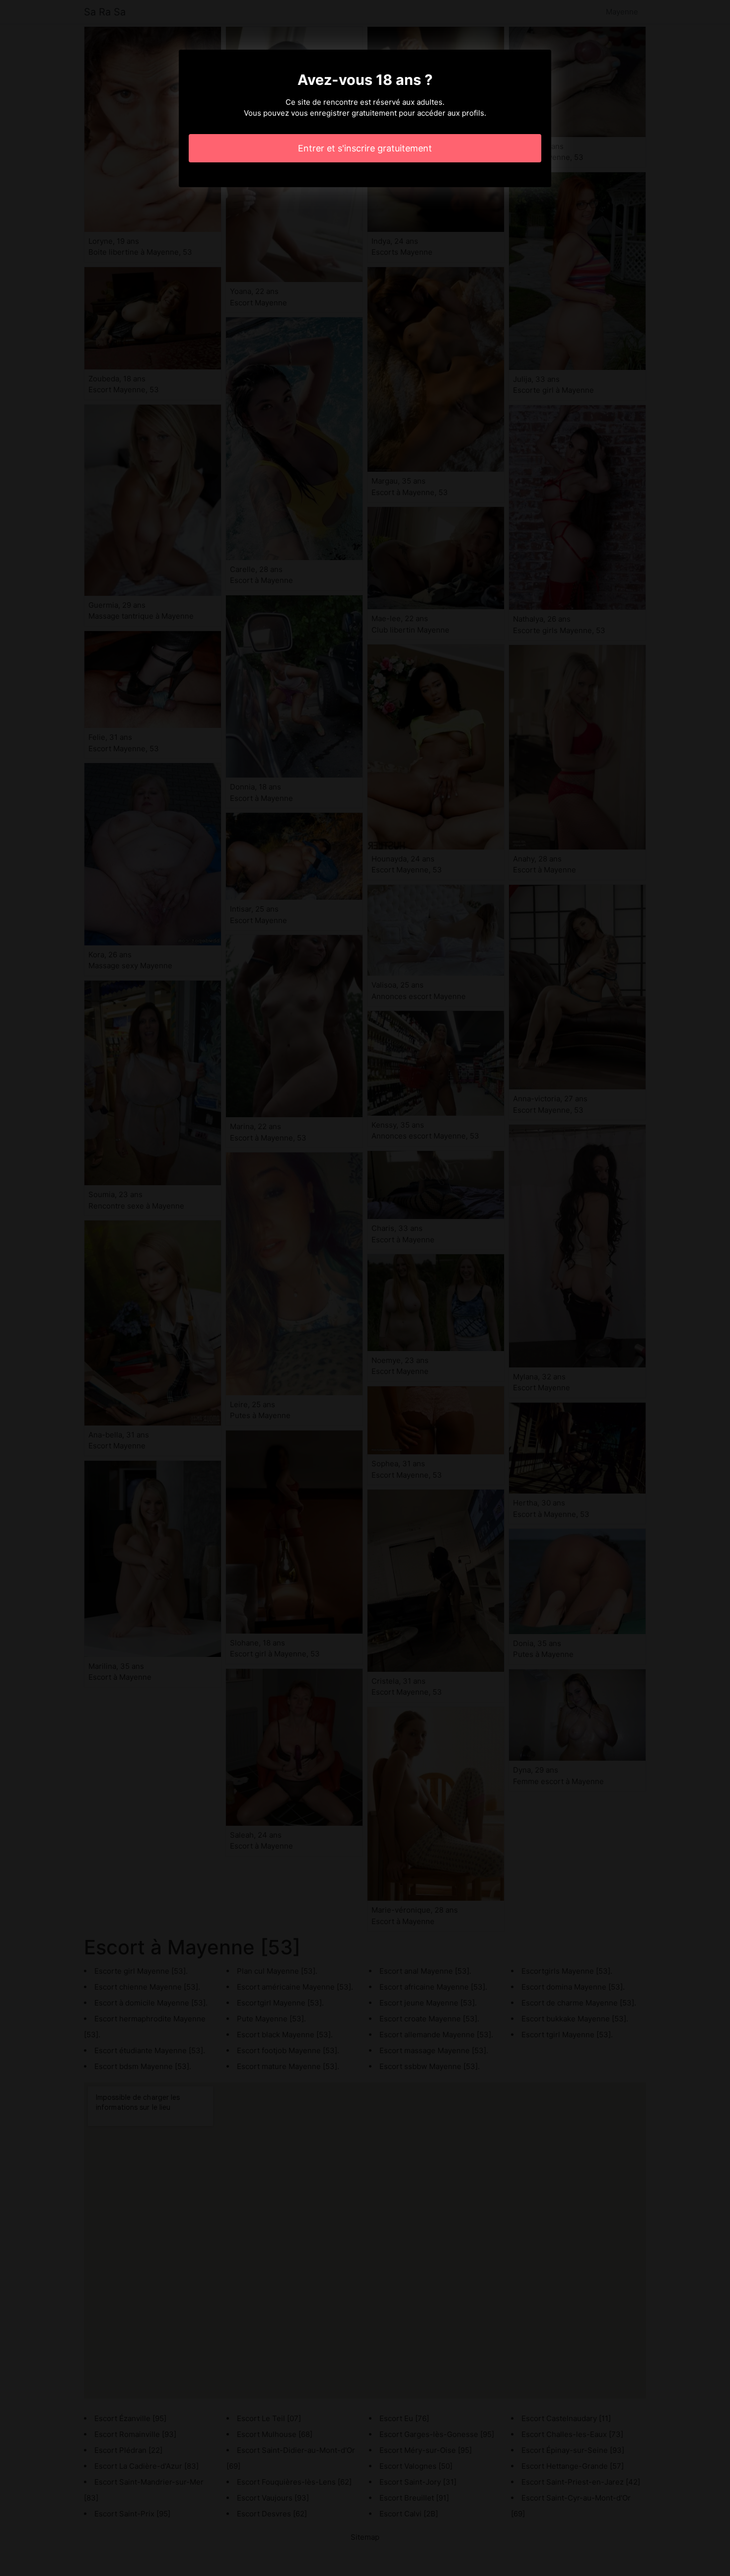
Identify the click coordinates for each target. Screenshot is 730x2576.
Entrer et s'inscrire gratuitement (365, 148)
